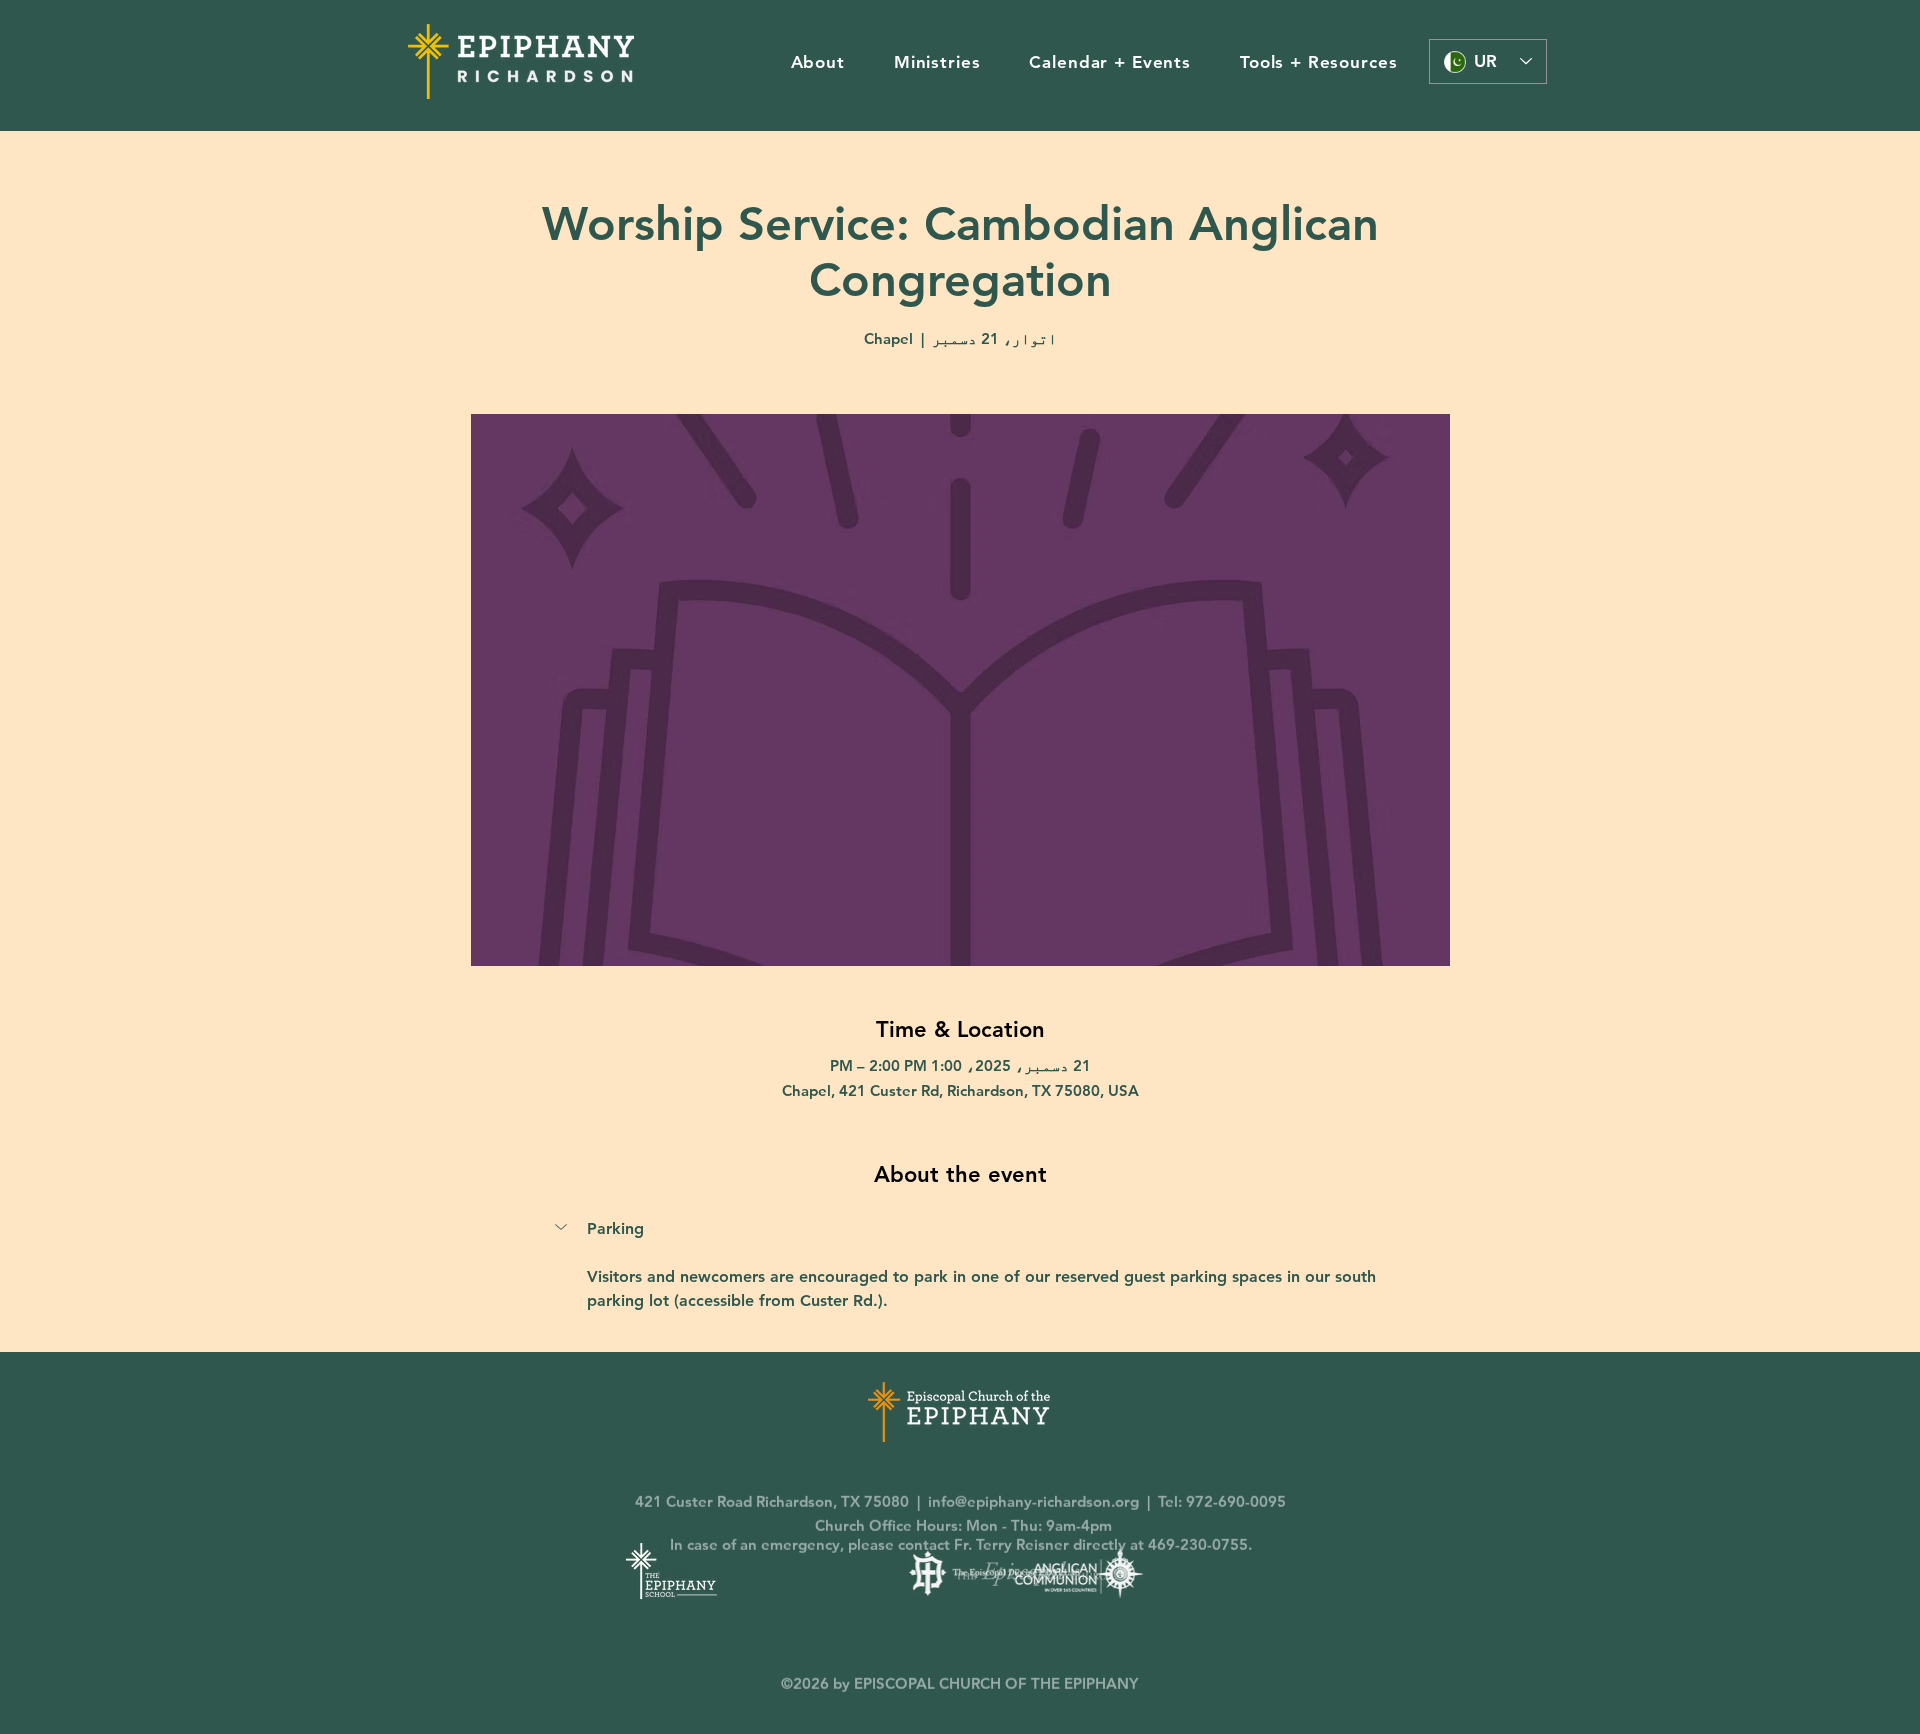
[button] (817, 62)
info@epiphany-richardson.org (1033, 1471)
